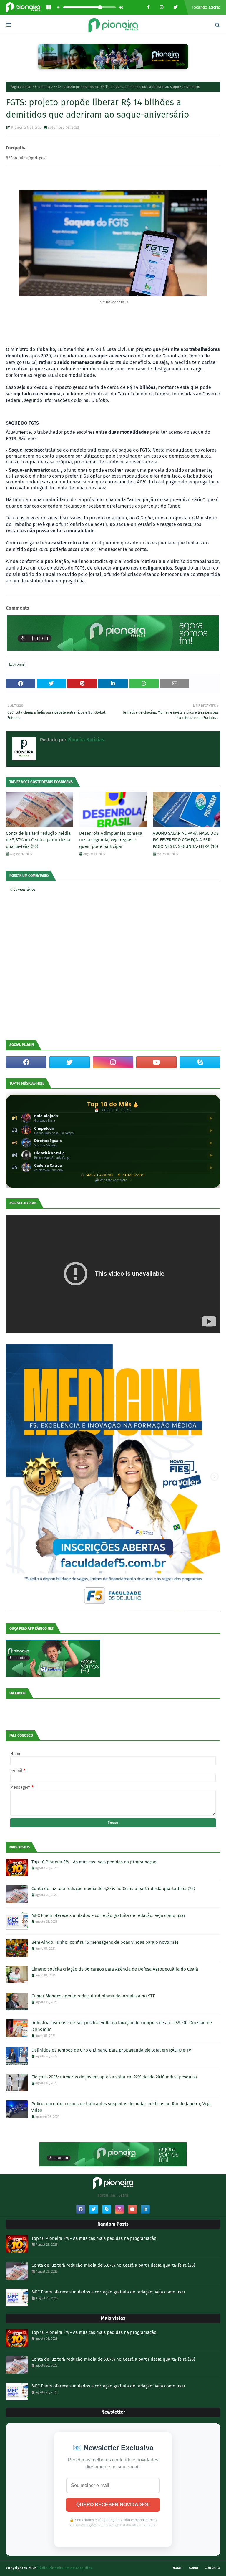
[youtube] (157, 1062)
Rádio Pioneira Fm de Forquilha (65, 2568)
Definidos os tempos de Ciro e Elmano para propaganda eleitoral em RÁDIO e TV (111, 2050)
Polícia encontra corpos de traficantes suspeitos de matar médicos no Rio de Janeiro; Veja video (121, 2107)
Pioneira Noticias (26, 127)
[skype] (200, 1062)
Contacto (212, 2568)
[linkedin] (145, 2209)
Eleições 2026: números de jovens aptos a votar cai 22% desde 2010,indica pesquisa (114, 2077)
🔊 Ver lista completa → (113, 1180)
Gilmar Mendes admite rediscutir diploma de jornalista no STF (93, 1996)
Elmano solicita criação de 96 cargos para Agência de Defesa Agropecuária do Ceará (115, 1969)
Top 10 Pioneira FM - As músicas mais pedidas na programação (94, 1862)
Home (177, 2568)
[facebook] (26, 1062)
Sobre (194, 2568)
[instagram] (113, 1062)
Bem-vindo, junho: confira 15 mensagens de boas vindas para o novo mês (105, 1942)
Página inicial (21, 87)
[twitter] (70, 1062)
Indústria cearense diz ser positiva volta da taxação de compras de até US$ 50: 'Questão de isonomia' (122, 2026)
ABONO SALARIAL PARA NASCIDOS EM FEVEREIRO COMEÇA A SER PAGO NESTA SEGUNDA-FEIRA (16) (186, 840)
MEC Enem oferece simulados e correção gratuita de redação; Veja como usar (108, 1915)
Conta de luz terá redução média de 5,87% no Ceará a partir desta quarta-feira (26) (38, 840)
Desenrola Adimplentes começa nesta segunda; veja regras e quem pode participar (111, 840)
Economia (43, 87)
